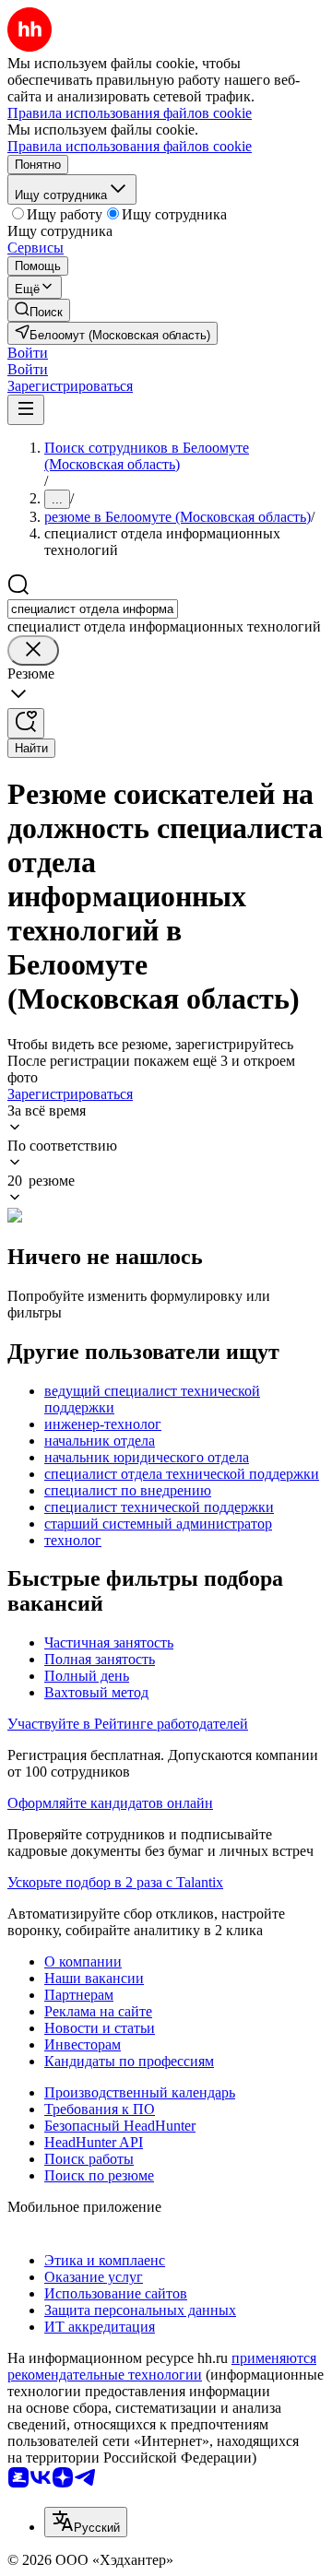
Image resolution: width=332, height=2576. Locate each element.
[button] (28, 353)
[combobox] (93, 609)
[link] (39, 310)
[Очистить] (33, 650)
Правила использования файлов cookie (130, 146)
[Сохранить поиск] (26, 723)
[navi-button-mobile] (26, 410)
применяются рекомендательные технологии (162, 2366)
